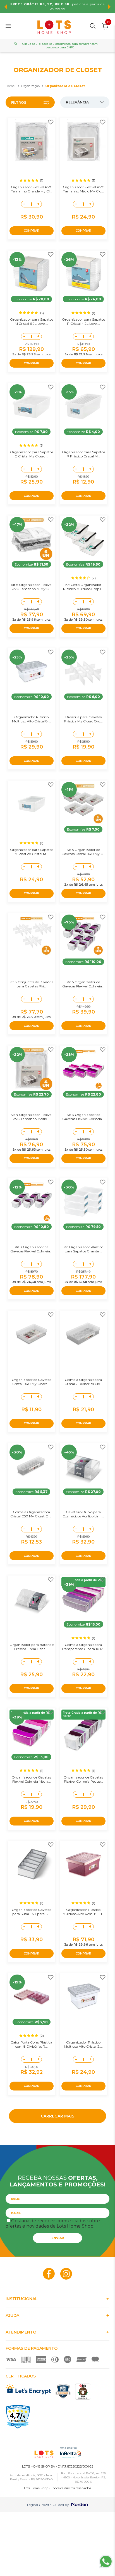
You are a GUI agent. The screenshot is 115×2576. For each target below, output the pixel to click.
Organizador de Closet (65, 86)
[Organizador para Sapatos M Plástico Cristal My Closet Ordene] (32, 804)
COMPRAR (32, 231)
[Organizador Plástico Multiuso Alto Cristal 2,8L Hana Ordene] (84, 1997)
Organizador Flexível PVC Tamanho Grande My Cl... (32, 189)
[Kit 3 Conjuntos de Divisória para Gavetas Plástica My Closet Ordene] (32, 937)
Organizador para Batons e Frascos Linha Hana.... (32, 1647)
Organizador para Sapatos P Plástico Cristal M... (83, 454)
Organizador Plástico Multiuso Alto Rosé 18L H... (83, 1912)
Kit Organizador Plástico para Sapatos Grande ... (83, 1249)
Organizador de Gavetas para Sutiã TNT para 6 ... (31, 1912)
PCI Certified (63, 2391)
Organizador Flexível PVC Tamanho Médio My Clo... (83, 189)
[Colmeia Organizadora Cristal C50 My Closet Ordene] (32, 1467)
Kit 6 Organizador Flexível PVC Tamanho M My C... (32, 587)
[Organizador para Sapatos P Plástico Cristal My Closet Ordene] (84, 406)
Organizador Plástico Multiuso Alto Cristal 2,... (83, 2044)
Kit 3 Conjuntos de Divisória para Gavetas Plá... (32, 984)
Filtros (19, 102)
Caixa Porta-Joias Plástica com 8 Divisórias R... (31, 2044)
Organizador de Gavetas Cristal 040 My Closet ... (31, 1382)
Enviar (58, 2238)
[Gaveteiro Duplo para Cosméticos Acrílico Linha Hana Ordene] (84, 1467)
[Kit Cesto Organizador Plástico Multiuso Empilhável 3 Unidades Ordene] (84, 539)
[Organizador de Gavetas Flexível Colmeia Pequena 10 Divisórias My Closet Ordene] (84, 1732)
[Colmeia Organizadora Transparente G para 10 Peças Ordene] (84, 1599)
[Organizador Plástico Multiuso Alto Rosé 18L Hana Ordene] (84, 1864)
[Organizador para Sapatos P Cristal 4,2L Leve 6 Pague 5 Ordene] (84, 274)
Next (109, 7)
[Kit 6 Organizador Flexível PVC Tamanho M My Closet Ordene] (32, 539)
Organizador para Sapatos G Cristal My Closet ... (32, 454)
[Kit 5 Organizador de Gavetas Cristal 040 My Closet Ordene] (84, 804)
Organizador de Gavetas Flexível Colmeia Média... (31, 1779)
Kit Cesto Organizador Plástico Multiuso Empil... (83, 587)
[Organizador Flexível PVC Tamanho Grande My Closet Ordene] (32, 141)
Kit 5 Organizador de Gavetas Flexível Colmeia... (83, 984)
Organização (30, 86)
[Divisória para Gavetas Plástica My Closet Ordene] (84, 672)
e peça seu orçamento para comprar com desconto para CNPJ (60, 46)
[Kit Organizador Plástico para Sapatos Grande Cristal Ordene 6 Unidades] (84, 1202)
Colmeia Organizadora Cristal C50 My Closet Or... (31, 1514)
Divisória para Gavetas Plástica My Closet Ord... (83, 719)
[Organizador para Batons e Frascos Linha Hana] (32, 1599)
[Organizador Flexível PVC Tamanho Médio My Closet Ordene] (84, 141)
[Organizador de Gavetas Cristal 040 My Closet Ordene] (32, 1334)
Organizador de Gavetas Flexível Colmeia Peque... (83, 1779)
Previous (6, 7)
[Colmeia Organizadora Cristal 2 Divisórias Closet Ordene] (84, 1334)
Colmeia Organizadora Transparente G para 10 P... (83, 1647)
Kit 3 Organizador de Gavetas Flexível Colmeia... (83, 1117)
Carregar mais (57, 2116)
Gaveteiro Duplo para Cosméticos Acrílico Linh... (83, 1514)
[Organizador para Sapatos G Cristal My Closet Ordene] (32, 406)
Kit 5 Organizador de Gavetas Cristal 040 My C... (83, 852)
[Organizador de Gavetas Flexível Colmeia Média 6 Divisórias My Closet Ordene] (32, 1732)
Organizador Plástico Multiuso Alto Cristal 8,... (32, 719)
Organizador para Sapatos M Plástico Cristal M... (32, 852)
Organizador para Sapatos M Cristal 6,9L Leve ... (32, 321)
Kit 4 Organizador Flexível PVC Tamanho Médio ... (31, 1117)
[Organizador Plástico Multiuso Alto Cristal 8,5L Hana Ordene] (32, 672)
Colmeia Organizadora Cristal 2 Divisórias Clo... (83, 1382)
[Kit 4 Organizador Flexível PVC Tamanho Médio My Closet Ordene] (32, 1069)
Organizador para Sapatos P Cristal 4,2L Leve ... (83, 321)
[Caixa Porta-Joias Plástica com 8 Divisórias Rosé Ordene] (32, 1997)
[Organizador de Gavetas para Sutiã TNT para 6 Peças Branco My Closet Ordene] (32, 1864)
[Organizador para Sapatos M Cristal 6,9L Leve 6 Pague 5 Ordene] (32, 274)
